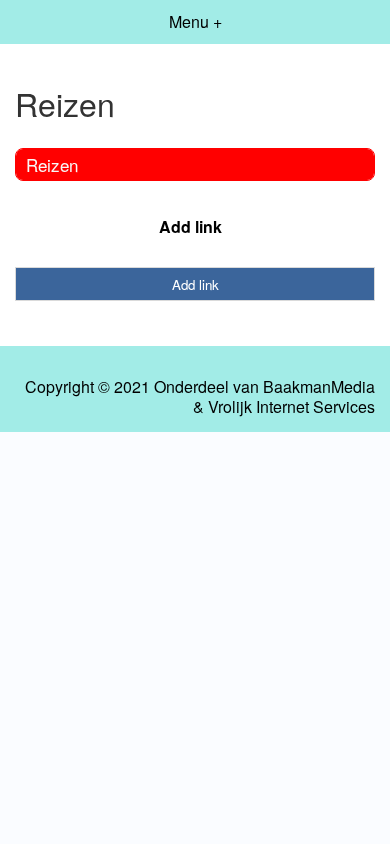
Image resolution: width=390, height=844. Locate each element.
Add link (190, 226)
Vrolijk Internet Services (291, 407)
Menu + (195, 21)
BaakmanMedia (319, 387)
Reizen (52, 164)
